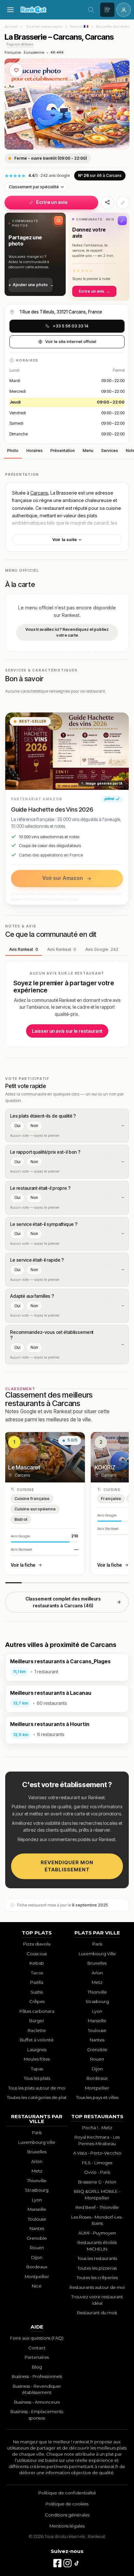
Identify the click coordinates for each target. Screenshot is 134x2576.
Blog (37, 2367)
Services (110, 451)
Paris (97, 1944)
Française (13, 52)
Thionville (97, 1992)
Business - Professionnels (37, 2376)
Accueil (11, 27)
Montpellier (97, 2088)
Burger (37, 2021)
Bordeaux (97, 2078)
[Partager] (107, 203)
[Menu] (10, 10)
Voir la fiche (23, 1565)
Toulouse (97, 2030)
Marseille (97, 2021)
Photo (13, 451)
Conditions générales (67, 2515)
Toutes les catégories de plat (37, 2097)
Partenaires (37, 2357)
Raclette (37, 2030)
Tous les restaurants (44, 27)
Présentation (63, 451)
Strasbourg (97, 2001)
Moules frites (37, 2059)
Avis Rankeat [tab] (24, 949)
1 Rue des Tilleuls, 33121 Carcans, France (61, 312)
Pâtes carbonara (37, 2011)
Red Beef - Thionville (97, 2207)
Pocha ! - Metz (97, 2128)
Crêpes (37, 2001)
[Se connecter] (124, 10)
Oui (17, 1126)
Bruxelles (97, 1963)
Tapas (37, 2069)
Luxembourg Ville (97, 1954)
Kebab (37, 1963)
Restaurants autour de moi (97, 2287)
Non (34, 1126)
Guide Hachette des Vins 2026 (52, 809)
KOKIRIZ (105, 1467)
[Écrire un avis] (107, 10)
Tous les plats (37, 2078)
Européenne (34, 52)
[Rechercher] (91, 10)
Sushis (37, 1992)
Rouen (97, 2059)
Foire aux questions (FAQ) (37, 2338)
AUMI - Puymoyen (97, 2233)
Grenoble (97, 2050)
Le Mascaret (24, 1467)
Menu (88, 451)
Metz (97, 1982)
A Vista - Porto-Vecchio (97, 2153)
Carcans (39, 493)
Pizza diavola (37, 1944)
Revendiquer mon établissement (67, 1866)
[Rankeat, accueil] (51, 10)
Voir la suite (65, 539)
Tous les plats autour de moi (37, 2088)
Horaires (34, 451)
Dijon (97, 2069)
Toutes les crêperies (97, 2277)
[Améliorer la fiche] (123, 203)
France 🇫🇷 (79, 27)
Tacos (37, 1973)
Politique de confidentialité (67, 2493)
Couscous (37, 1954)
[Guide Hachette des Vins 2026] (67, 751)
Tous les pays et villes (97, 2097)
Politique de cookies (67, 2504)
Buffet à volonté (37, 2040)
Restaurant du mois (97, 2313)
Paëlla (37, 1982)
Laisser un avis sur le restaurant (67, 1031)
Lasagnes (37, 2050)
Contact (37, 2348)
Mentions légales (67, 2526)
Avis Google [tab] (102, 949)
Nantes (97, 2040)
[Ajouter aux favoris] (16, 70)
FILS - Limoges (97, 2163)
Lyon (97, 2011)
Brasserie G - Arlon (97, 2182)
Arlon (97, 1973)
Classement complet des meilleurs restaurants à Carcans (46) (63, 1602)
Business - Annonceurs (37, 2402)
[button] (35, 254)
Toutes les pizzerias (97, 2268)
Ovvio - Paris (97, 2172)
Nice (37, 2286)
